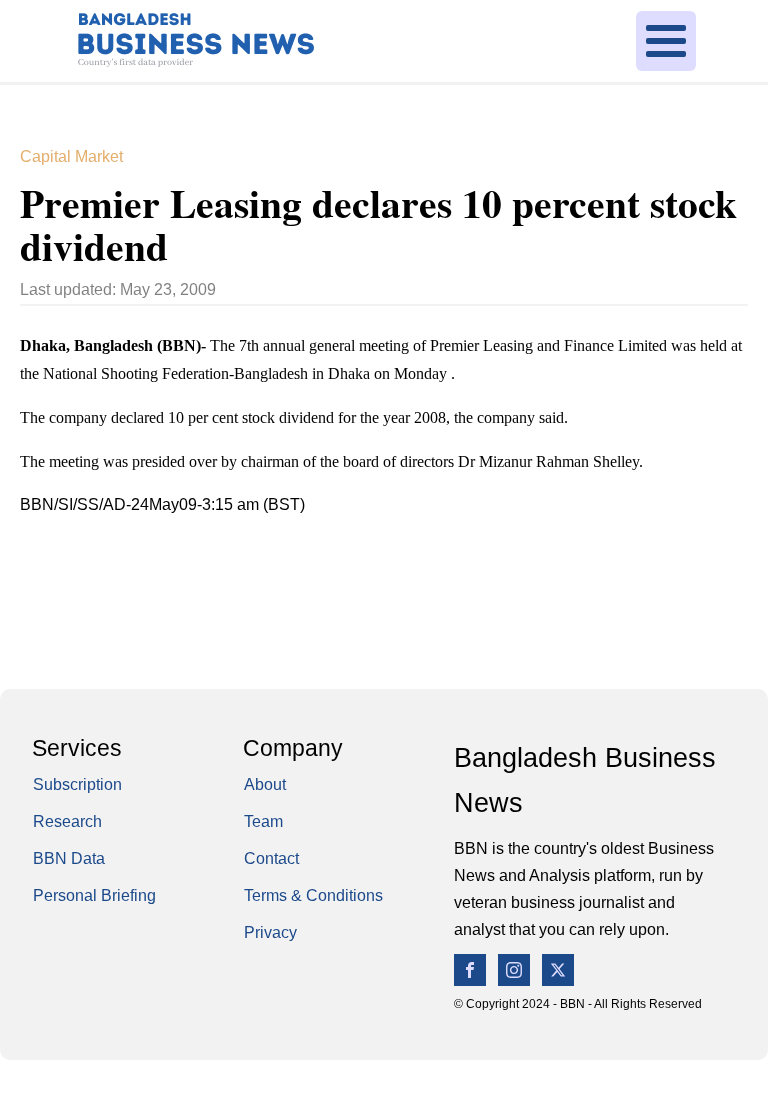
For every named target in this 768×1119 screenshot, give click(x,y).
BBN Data (69, 858)
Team (263, 821)
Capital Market (71, 156)
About (265, 784)
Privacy (270, 932)
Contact (271, 858)
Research (67, 821)
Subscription (77, 784)
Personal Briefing (94, 895)
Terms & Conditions (313, 895)
